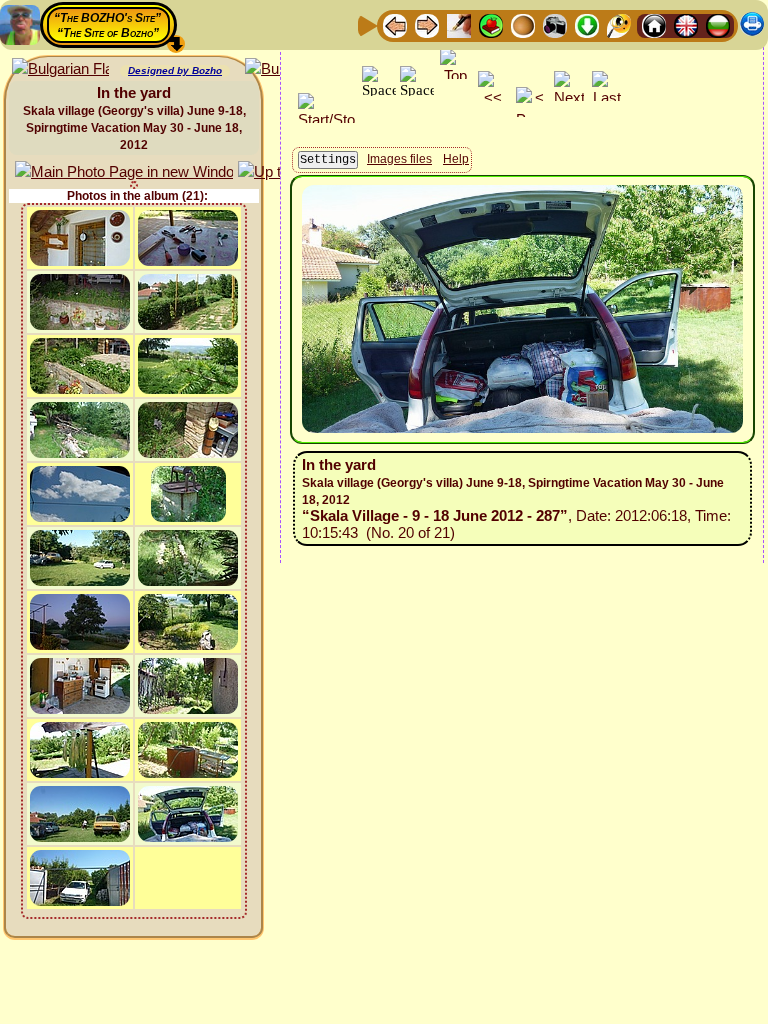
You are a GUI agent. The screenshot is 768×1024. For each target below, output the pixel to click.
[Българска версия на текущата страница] (60, 69)
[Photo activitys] (555, 24)
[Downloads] (587, 24)
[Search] (619, 24)
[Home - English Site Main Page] (686, 24)
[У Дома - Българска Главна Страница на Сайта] (718, 24)
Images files (399, 159)
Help (456, 159)
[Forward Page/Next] (427, 24)
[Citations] (491, 24)
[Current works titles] (523, 24)
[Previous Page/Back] (395, 24)
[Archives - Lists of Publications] (459, 24)
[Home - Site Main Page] (654, 24)
